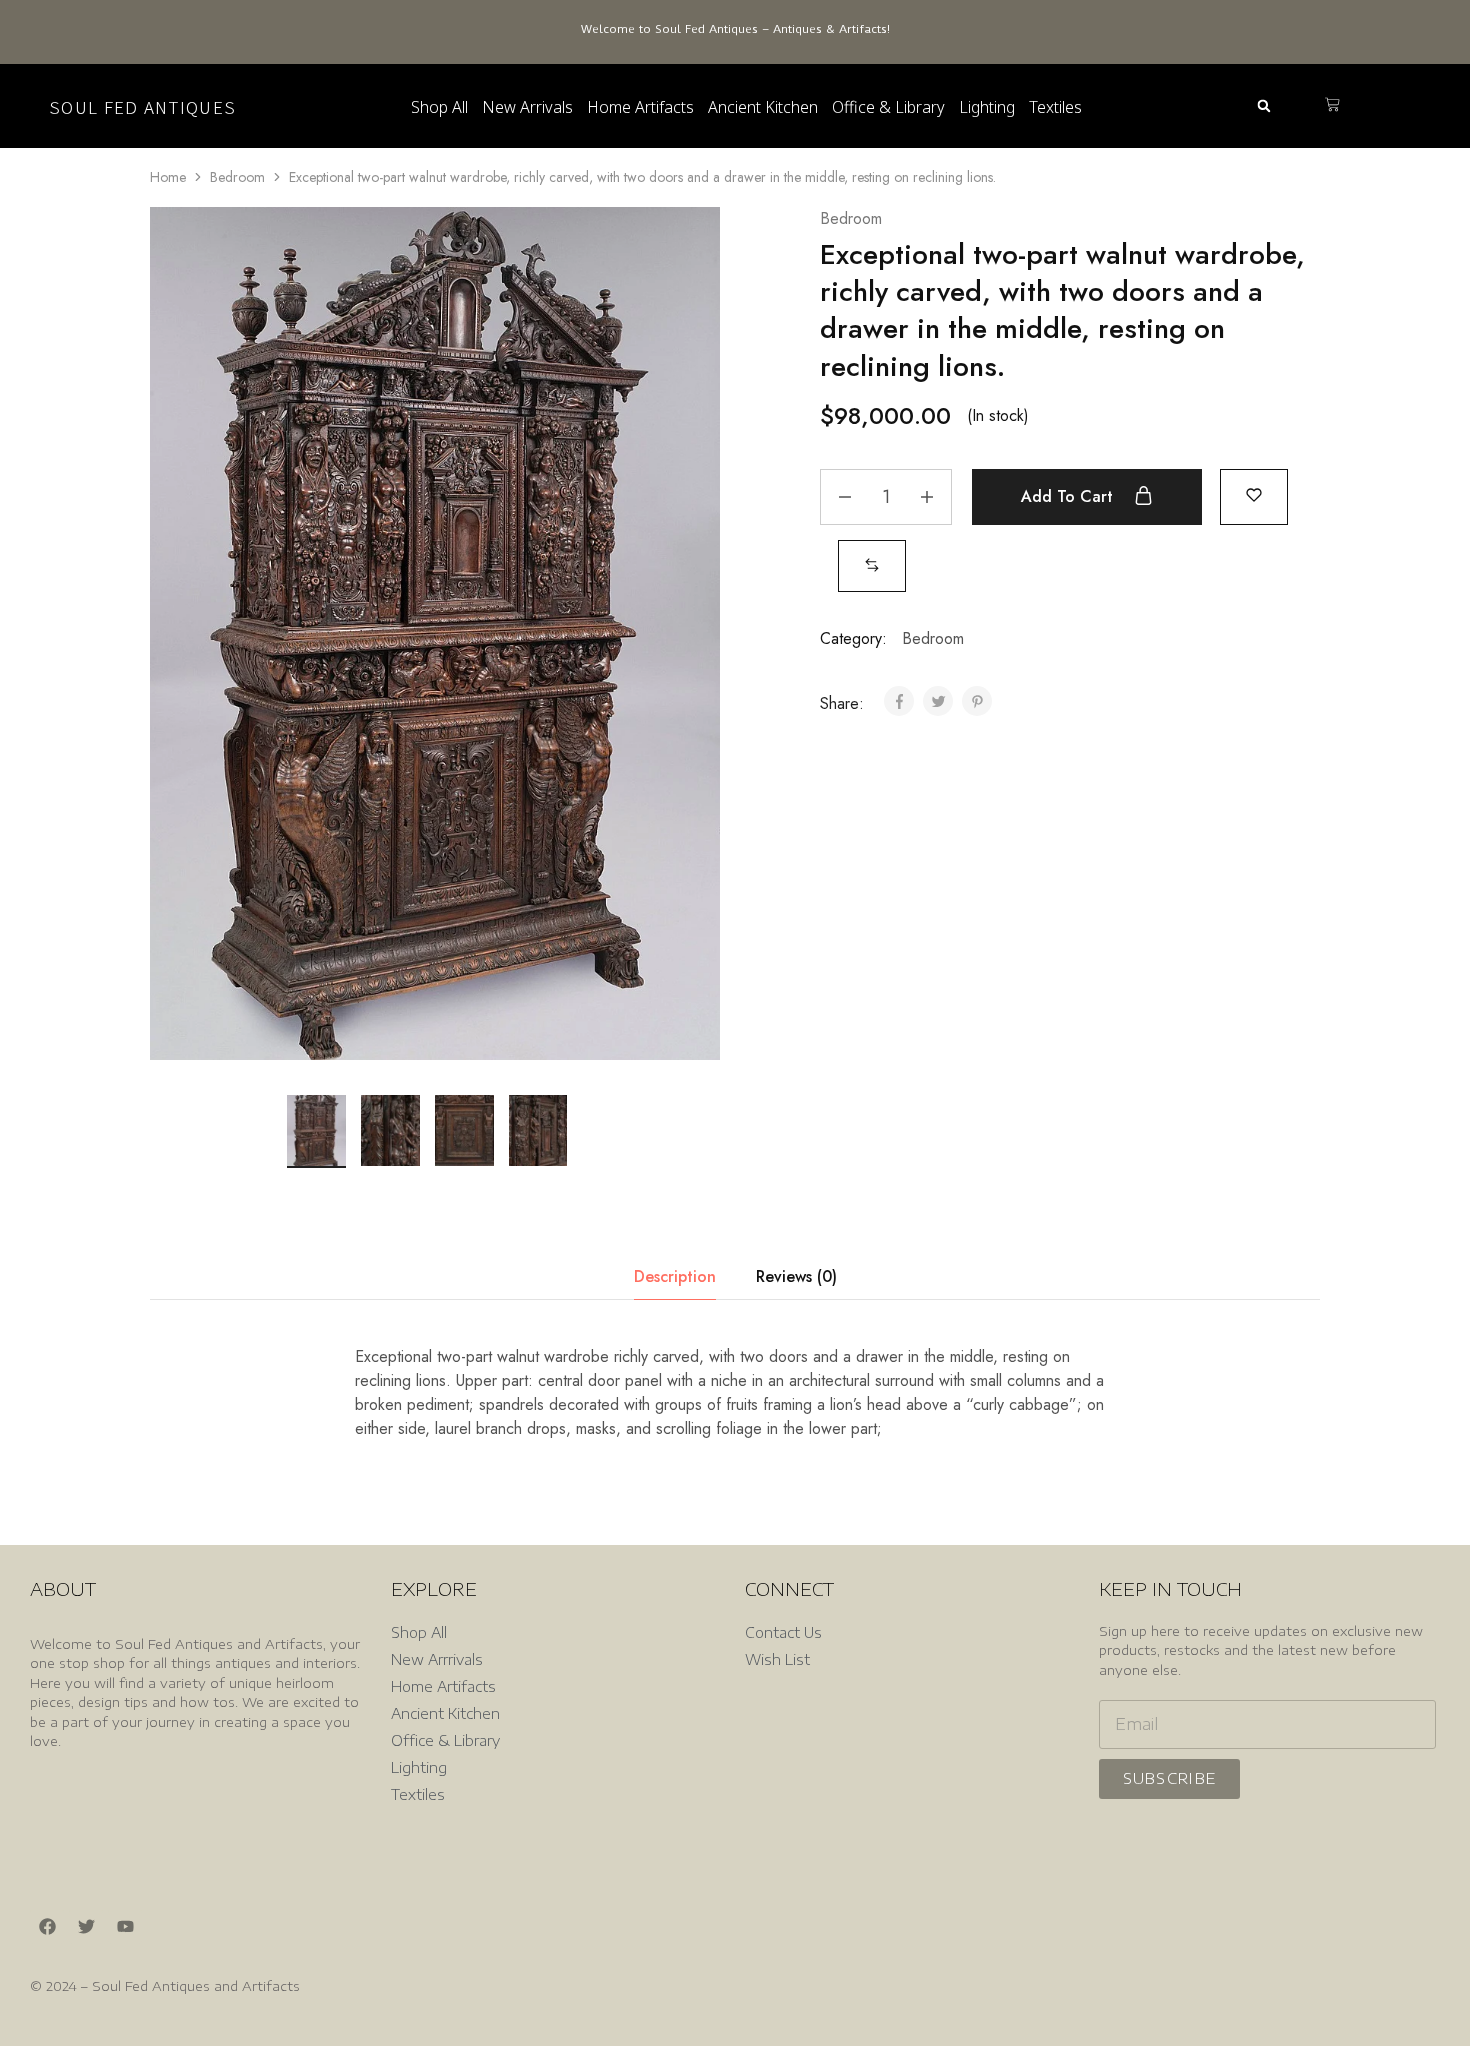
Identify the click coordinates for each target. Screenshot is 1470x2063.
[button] (1263, 106)
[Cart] (1332, 106)
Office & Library (888, 107)
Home (168, 177)
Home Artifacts (640, 107)
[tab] (675, 1277)
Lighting (987, 107)
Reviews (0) (796, 1276)
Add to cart (1069, 496)
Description (675, 1276)
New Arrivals (527, 107)
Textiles (1055, 107)
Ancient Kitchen (763, 107)
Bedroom (237, 177)
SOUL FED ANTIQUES (142, 106)
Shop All (439, 107)
